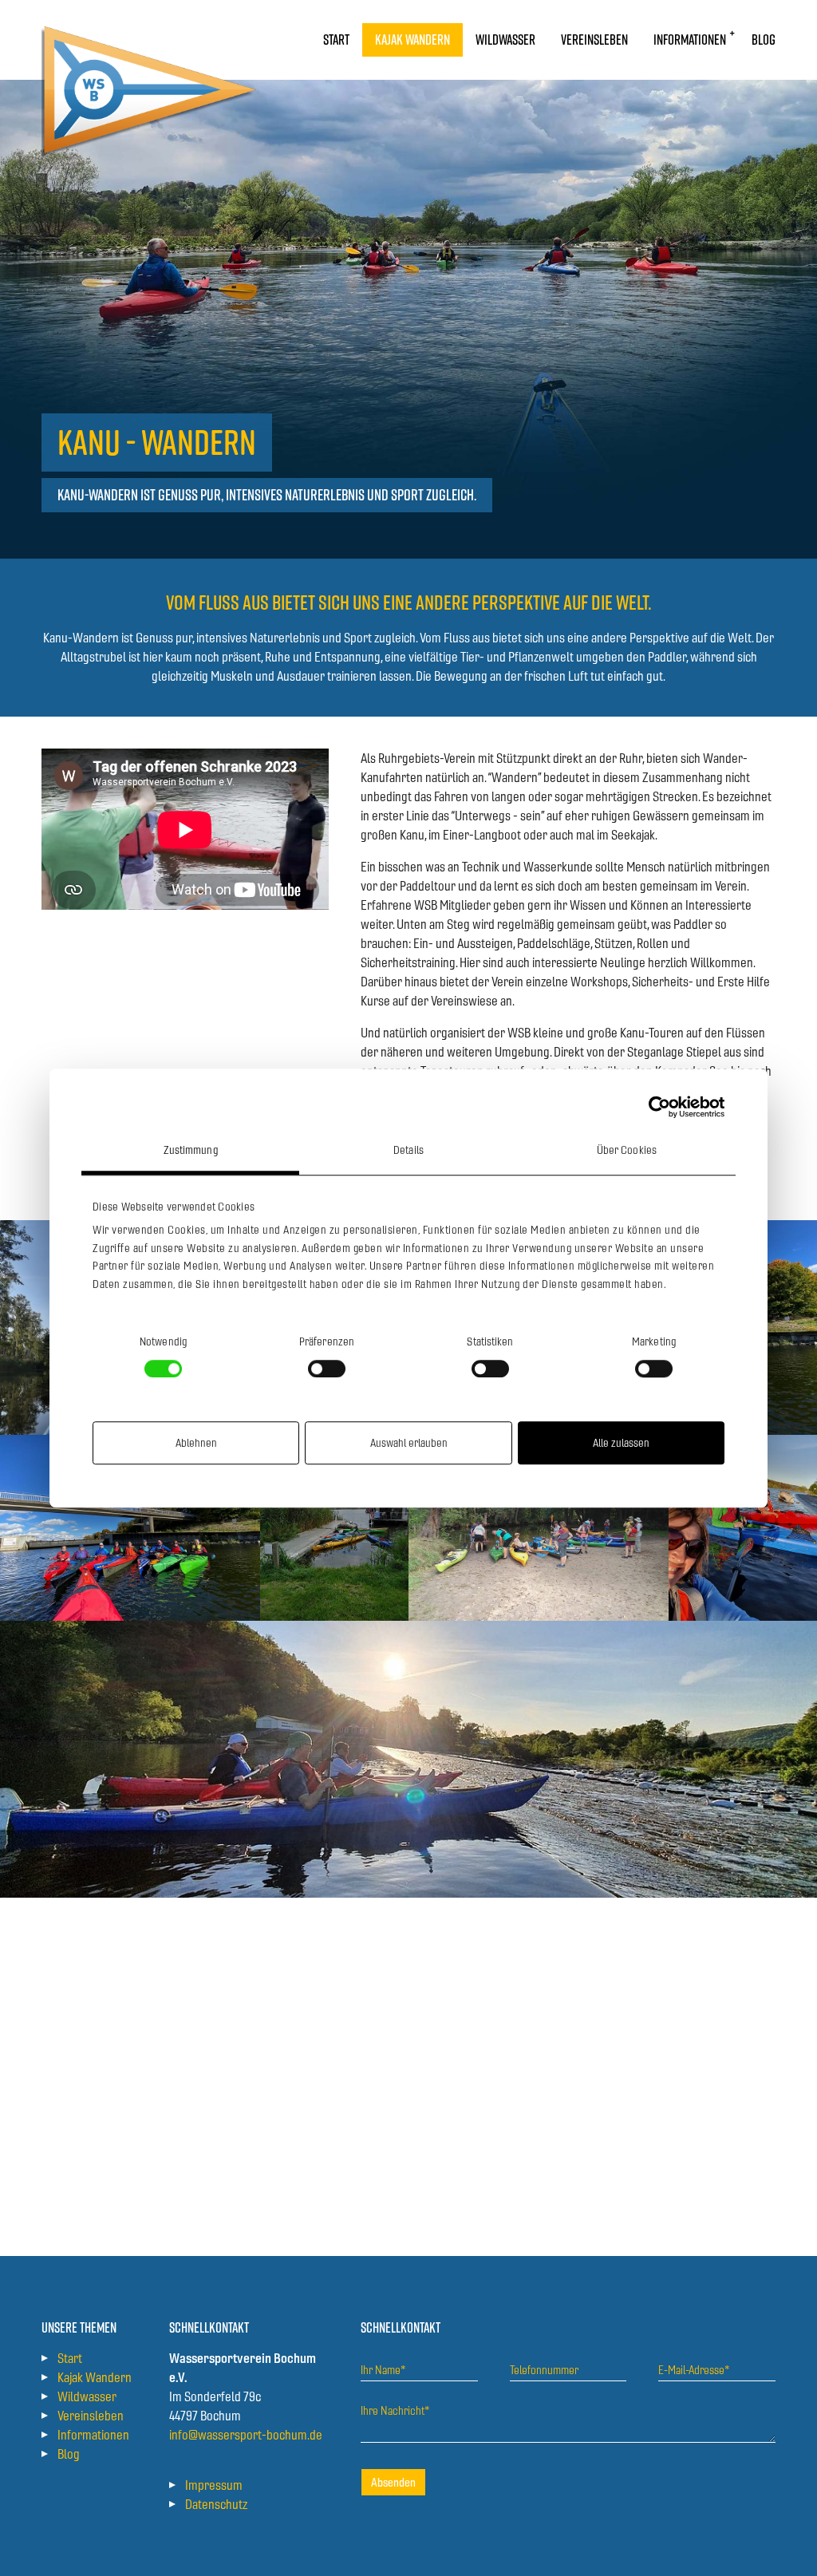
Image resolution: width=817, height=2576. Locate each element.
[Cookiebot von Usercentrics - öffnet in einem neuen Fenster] (655, 1107)
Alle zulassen (621, 1443)
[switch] (327, 1369)
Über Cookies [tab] (627, 1150)
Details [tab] (408, 1150)
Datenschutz (216, 2504)
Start (70, 2358)
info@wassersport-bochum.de (246, 2435)
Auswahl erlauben (409, 1443)
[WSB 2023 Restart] (151, 40)
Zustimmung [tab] (191, 1150)
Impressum (214, 2485)
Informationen (93, 2435)
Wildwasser (87, 2396)
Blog (69, 2454)
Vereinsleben (91, 2416)
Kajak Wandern (95, 2377)
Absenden (393, 2482)
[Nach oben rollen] (782, 2541)
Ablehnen (196, 1443)
